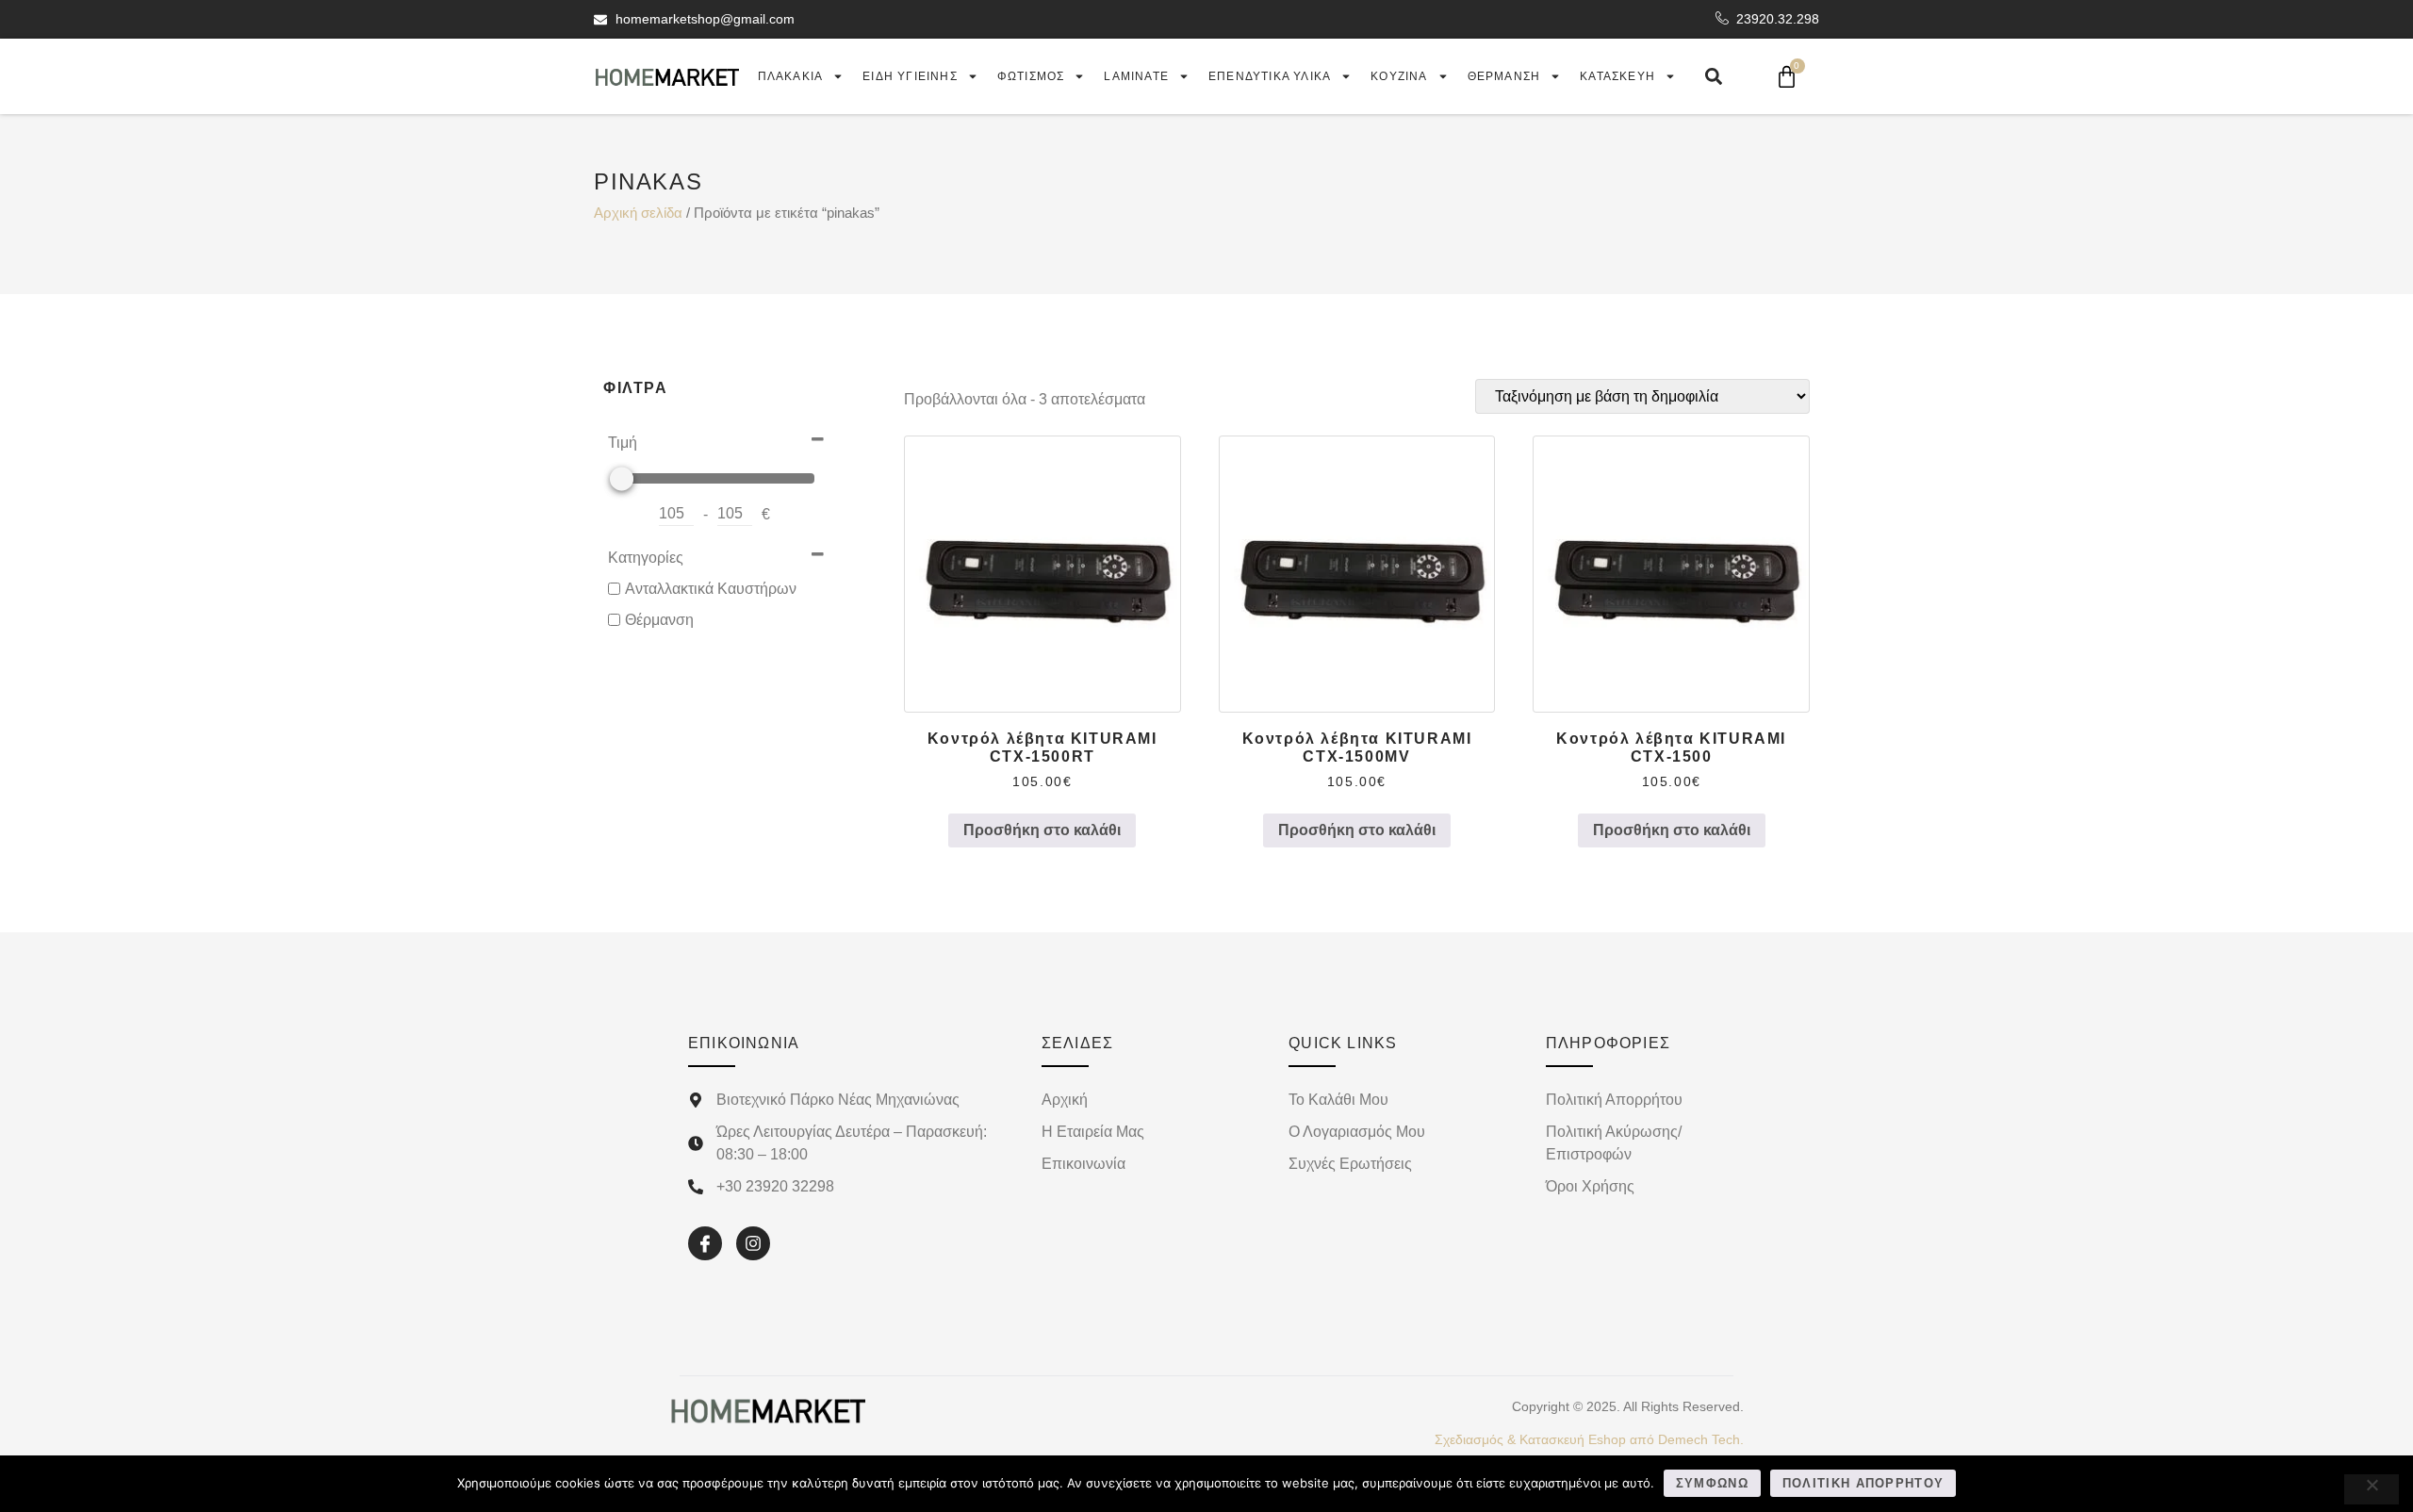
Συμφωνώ (1712, 1483)
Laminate (1136, 76)
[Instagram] (753, 1243)
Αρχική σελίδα (638, 213)
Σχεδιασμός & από (1589, 1439)
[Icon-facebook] (705, 1243)
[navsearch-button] (1714, 76)
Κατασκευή (1617, 76)
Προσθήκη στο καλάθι (1042, 830)
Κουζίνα (1399, 76)
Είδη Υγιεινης (910, 76)
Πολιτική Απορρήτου (1863, 1483)
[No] (2372, 1489)
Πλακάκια (791, 76)
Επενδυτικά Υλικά (1270, 76)
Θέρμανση (1504, 76)
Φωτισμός (1031, 76)
